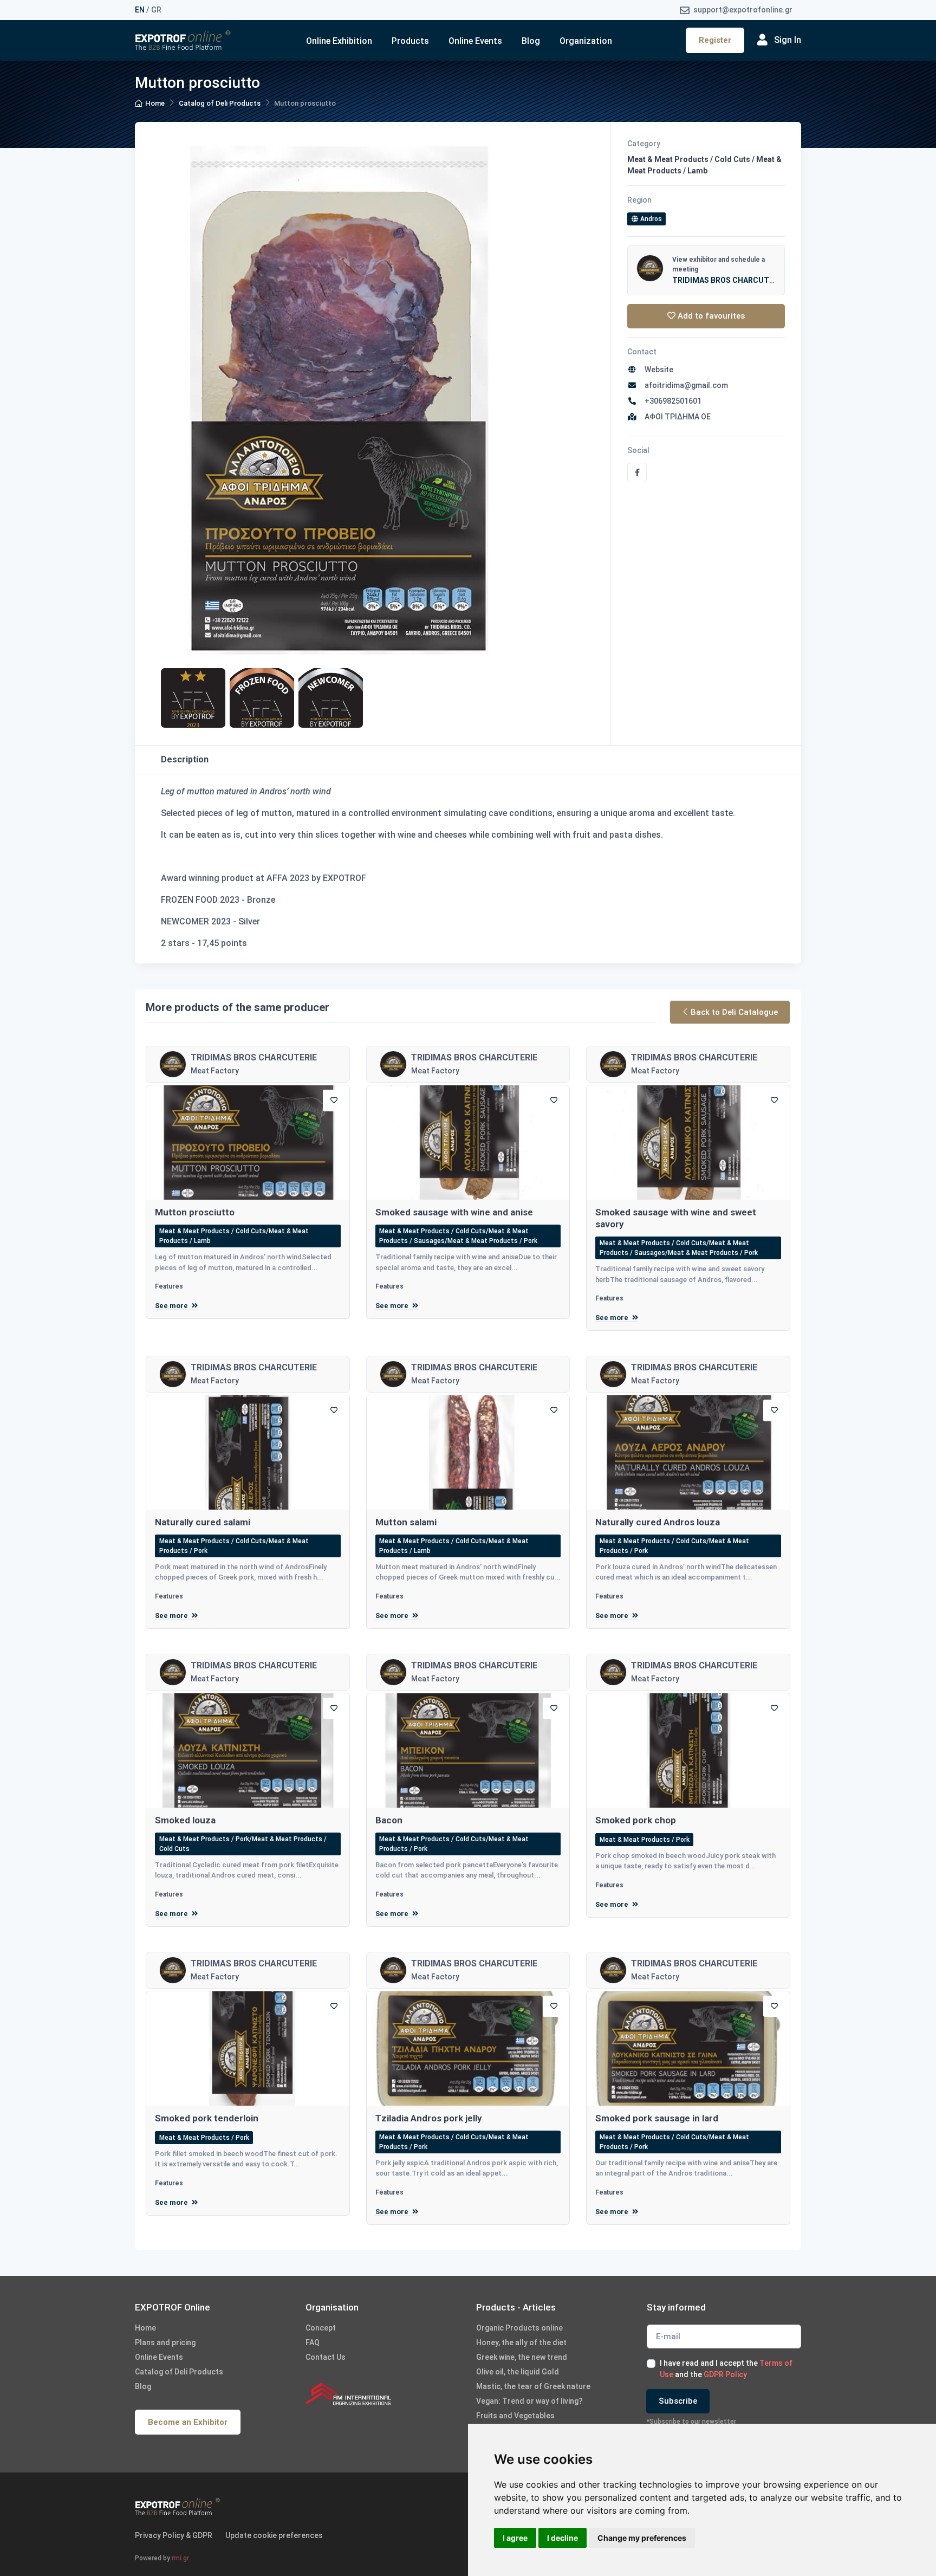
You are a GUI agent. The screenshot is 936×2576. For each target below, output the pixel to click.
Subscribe (678, 2401)
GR (156, 10)
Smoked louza (185, 1820)
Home (155, 103)
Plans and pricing (165, 2342)
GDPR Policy (725, 2374)
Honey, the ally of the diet (521, 2342)
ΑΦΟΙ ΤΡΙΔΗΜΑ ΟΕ (676, 417)
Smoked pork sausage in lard (657, 2118)
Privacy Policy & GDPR (174, 2535)
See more (172, 1306)
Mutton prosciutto (195, 1212)
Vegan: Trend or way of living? (529, 2401)
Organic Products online (519, 2328)
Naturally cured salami (203, 1522)
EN (140, 10)
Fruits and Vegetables (515, 2416)
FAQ (313, 2342)
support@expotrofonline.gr (742, 10)
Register (715, 40)
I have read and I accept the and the (726, 2369)
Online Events (475, 41)
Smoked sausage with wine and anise (454, 1212)
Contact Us (326, 2357)
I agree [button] (515, 2538)
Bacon (389, 1820)
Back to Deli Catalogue (734, 1012)
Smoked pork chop (636, 1820)
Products (410, 41)
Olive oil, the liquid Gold (518, 2372)
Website (657, 370)
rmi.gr (180, 2558)
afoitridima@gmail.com (685, 385)
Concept (321, 2328)
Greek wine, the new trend (522, 2357)
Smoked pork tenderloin (207, 2118)
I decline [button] (563, 2538)
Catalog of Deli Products (220, 103)
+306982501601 (671, 401)
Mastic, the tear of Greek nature (533, 2386)
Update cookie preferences (274, 2535)
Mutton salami (406, 1522)
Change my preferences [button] (642, 2538)
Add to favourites (710, 316)
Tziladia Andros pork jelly (429, 2118)
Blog (531, 41)
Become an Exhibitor (188, 2422)
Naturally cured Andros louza (658, 1522)
